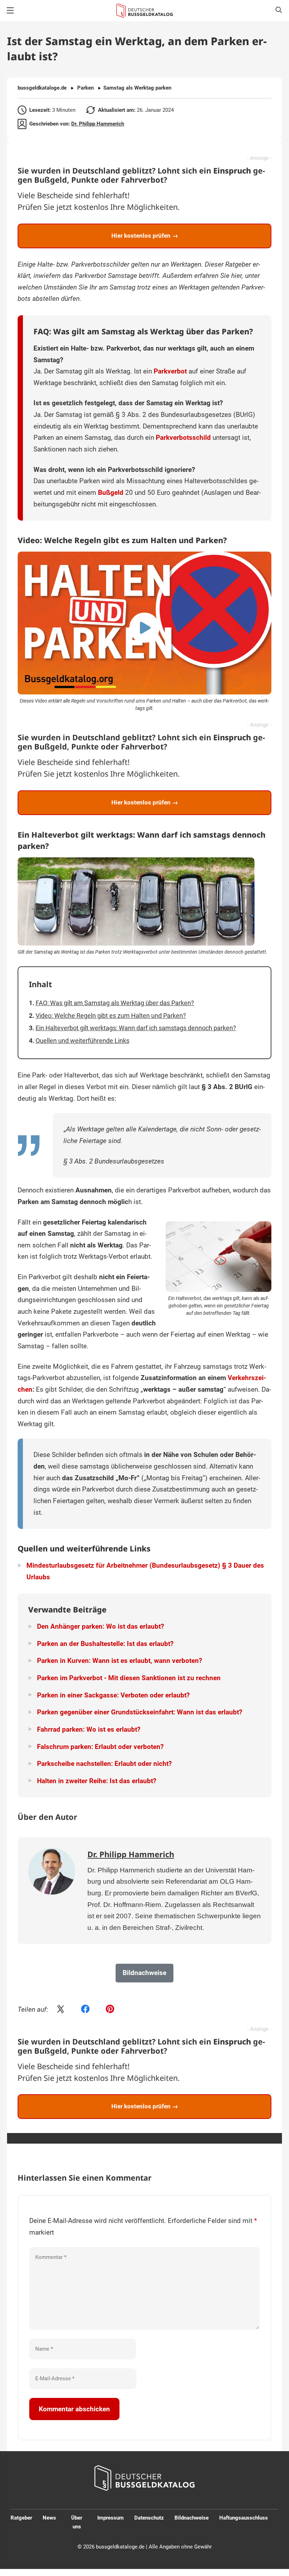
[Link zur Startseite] (144, 11)
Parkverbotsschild (183, 438)
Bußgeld (111, 493)
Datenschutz (149, 2518)
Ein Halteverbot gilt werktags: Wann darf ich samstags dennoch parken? (136, 1028)
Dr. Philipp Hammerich (98, 124)
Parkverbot (170, 371)
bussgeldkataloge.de (42, 88)
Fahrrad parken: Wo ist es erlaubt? (89, 1729)
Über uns (77, 2522)
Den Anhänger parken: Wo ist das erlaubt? (100, 1626)
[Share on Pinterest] (110, 2010)
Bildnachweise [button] (144, 1973)
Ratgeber (21, 2518)
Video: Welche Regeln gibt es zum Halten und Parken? (111, 1016)
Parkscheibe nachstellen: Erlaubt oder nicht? (104, 1764)
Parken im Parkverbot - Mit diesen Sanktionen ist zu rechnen (129, 1678)
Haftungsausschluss (244, 2518)
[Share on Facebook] (85, 2010)
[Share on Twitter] (61, 2010)
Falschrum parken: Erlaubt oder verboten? (100, 1747)
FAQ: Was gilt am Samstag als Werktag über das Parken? (115, 1003)
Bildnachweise (192, 2518)
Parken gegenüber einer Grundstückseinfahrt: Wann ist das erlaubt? (140, 1712)
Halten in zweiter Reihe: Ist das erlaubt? (97, 1781)
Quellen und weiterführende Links (82, 1041)
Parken (85, 88)
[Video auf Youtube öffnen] (144, 623)
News (49, 2518)
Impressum (110, 2518)
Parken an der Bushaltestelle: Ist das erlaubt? (105, 1644)
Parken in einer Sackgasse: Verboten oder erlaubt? (113, 1695)
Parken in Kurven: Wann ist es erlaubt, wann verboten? (119, 1661)
